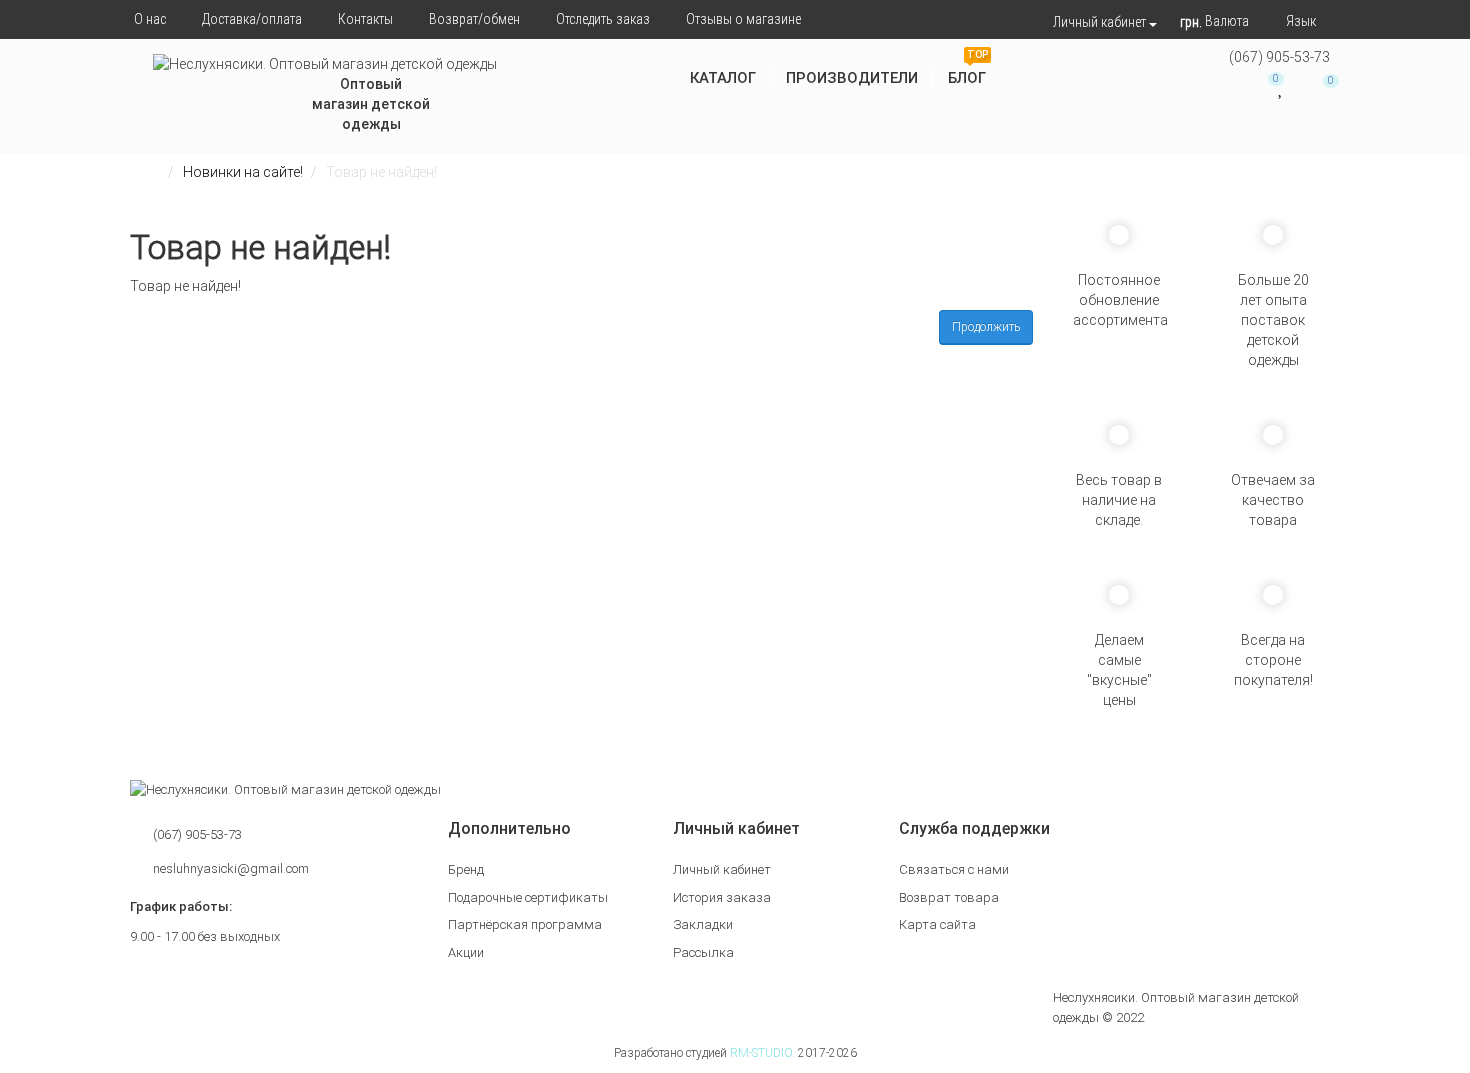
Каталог (723, 78)
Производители (852, 78)
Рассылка (703, 952)
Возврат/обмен (474, 19)
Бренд (466, 869)
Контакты (365, 19)
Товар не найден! (381, 172)
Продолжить (986, 327)
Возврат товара (949, 897)
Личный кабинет (722, 869)
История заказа (722, 897)
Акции (466, 952)
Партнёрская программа (525, 924)
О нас (150, 19)
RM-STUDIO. (762, 1053)
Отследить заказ (603, 19)
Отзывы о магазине (743, 19)
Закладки (703, 924)
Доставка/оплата (252, 19)
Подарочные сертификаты (528, 897)
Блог (968, 70)
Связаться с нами (954, 869)
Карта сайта (937, 924)
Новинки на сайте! (243, 172)
